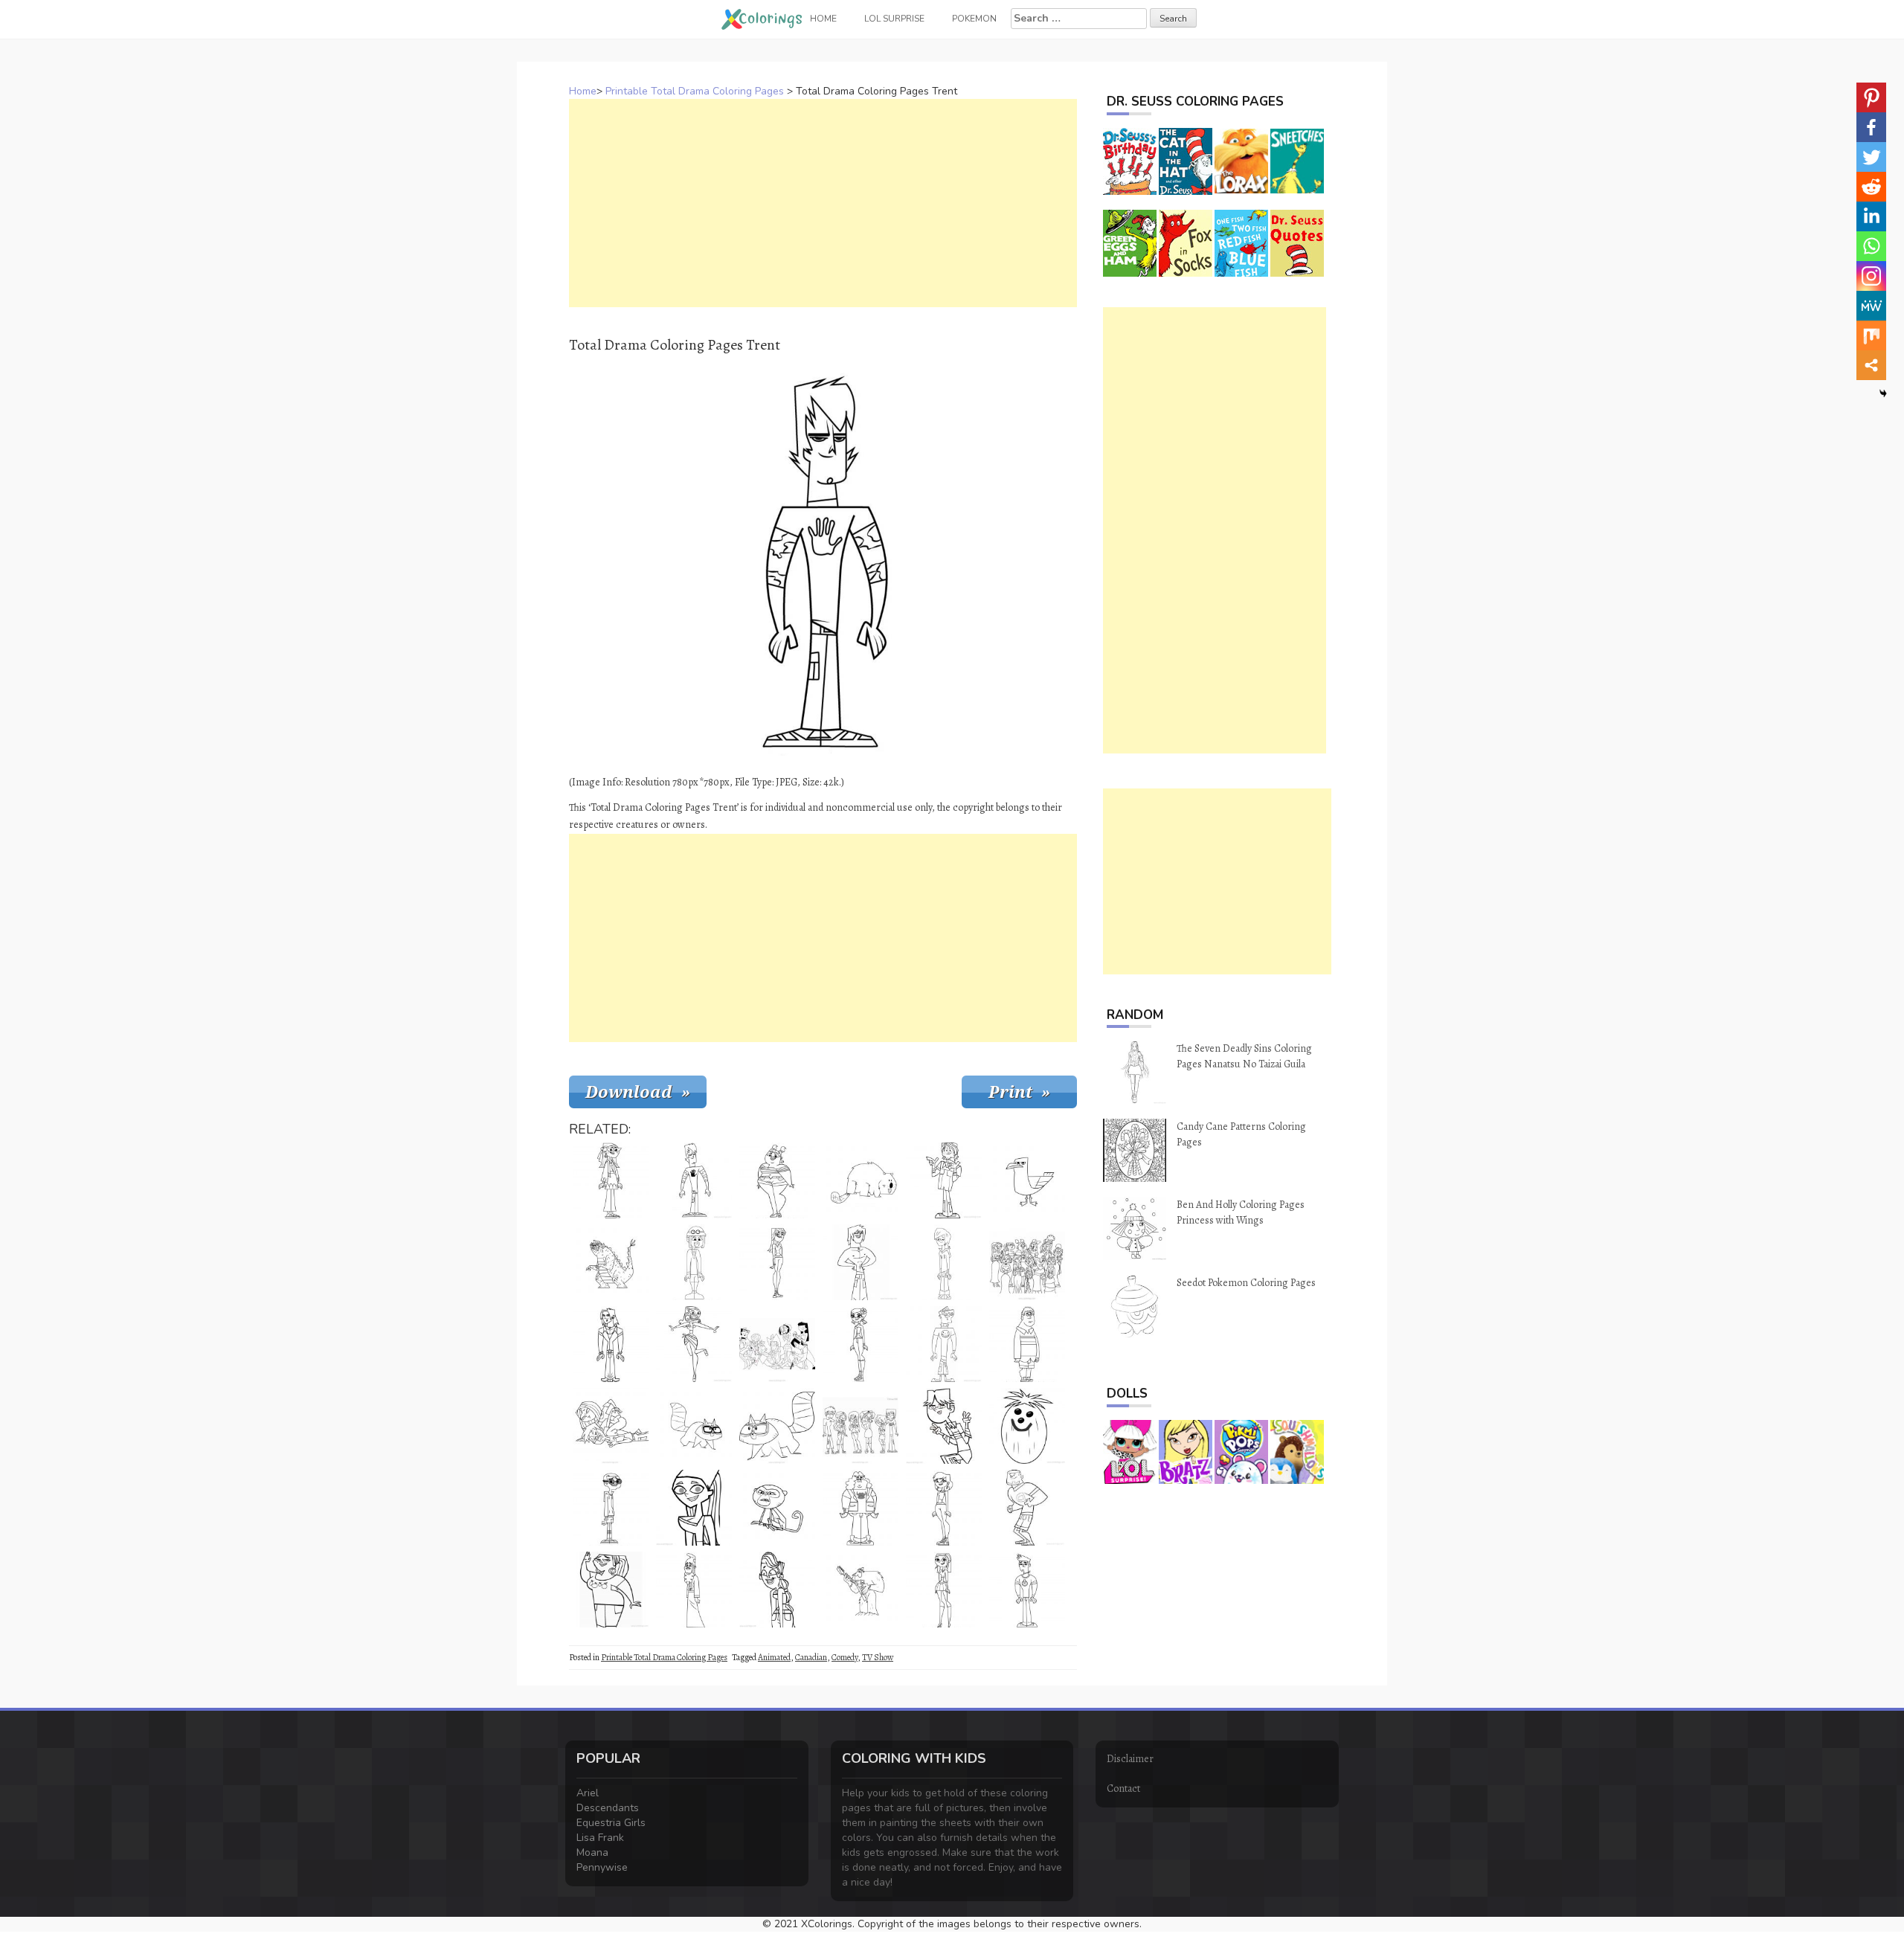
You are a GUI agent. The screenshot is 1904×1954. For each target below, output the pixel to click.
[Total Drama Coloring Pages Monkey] (777, 1508)
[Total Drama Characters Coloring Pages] (861, 1426)
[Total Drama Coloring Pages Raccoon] (694, 1426)
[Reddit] (1871, 187)
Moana (592, 1852)
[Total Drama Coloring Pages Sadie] (777, 1180)
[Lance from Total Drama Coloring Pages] (944, 1262)
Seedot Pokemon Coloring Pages (1246, 1283)
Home (583, 91)
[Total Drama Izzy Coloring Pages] (694, 1344)
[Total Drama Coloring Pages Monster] (611, 1262)
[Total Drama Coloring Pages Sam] (1027, 1344)
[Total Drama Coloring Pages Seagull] (1027, 1180)
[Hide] (1883, 393)
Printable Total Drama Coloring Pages (695, 91)
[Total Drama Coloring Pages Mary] (777, 1262)
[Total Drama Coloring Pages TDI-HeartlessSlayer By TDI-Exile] (611, 1426)
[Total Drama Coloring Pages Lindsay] (694, 1508)
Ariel (588, 1793)
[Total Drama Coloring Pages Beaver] (861, 1180)
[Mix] (1871, 335)
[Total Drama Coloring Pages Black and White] (777, 1590)
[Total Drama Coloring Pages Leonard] (694, 1590)
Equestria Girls (611, 1823)
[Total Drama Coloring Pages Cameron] (611, 1508)
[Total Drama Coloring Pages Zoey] (861, 1344)
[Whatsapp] (1871, 246)
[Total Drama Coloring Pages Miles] (611, 1180)
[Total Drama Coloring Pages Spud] (861, 1508)
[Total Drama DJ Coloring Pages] (1027, 1508)
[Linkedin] (1871, 216)
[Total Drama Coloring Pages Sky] (944, 1508)
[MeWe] (1871, 306)
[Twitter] (1871, 157)
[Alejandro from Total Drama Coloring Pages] (611, 1344)
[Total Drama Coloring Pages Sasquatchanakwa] (861, 1590)
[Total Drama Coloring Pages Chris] (944, 1180)
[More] (1871, 365)
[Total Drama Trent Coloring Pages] (694, 1180)
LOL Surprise (894, 19)
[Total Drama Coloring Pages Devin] (1027, 1590)
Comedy (845, 1657)
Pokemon (974, 19)
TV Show (878, 1657)
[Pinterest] (1871, 97)
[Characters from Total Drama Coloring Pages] (777, 1344)
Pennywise (602, 1867)
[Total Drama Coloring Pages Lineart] (861, 1262)
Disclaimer (1130, 1759)
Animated (774, 1657)
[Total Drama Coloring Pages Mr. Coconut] (1027, 1426)
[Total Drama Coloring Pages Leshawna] (611, 1590)
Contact (1123, 1789)
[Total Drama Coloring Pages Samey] (944, 1590)
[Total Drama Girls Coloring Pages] (1027, 1262)
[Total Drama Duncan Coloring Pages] (944, 1344)
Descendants (608, 1808)
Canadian (811, 1657)
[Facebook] (1871, 127)
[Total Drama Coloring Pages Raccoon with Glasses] (777, 1426)
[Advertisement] (823, 203)
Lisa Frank (600, 1838)
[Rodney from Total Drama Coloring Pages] (694, 1262)
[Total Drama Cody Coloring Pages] (944, 1426)
